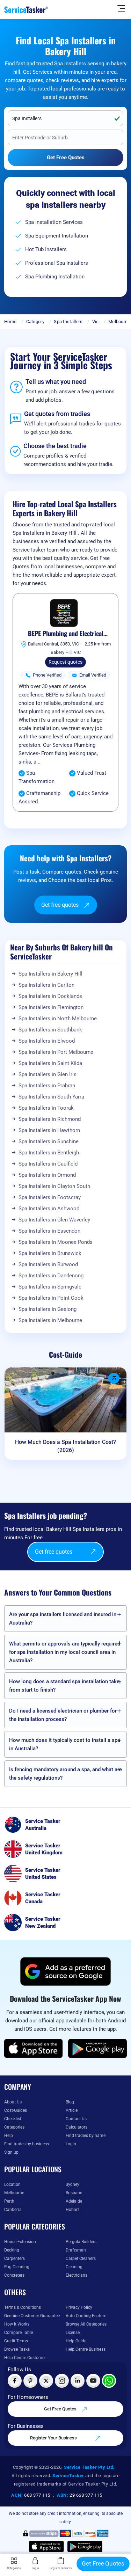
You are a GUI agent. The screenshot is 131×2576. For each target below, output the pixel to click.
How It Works (17, 2324)
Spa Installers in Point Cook (51, 1298)
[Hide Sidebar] (121, 8)
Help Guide (76, 2341)
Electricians (77, 2275)
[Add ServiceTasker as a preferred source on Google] (66, 1971)
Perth (9, 2201)
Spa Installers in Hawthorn (49, 1130)
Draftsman (76, 2250)
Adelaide (74, 2201)
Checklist (13, 2119)
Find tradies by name (86, 2136)
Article (72, 2110)
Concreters (14, 2275)
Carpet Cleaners (81, 2258)
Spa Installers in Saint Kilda (50, 1063)
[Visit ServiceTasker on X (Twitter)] (46, 2381)
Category (35, 322)
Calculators (77, 2127)
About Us (13, 2102)
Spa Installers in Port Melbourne (56, 1052)
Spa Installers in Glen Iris (48, 1074)
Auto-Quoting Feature (86, 2316)
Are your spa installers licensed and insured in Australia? (63, 1619)
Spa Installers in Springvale (50, 1287)
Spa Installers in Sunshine (49, 1141)
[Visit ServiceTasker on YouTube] (93, 2381)
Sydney (72, 2184)
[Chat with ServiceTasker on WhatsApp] (109, 2381)
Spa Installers (68, 322)
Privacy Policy (79, 2307)
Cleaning (74, 2267)
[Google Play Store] (97, 2048)
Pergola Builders (81, 2242)
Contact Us (76, 2119)
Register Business (61, 2568)
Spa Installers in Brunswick (50, 1253)
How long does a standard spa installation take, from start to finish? (65, 1686)
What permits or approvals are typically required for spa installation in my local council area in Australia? (65, 1652)
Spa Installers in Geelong (48, 1309)
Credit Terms (16, 2341)
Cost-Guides (16, 2110)
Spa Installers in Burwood (48, 1264)
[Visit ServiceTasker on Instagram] (62, 2381)
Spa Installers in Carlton (46, 985)
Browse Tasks (17, 2349)
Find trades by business (27, 2144)
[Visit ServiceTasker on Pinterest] (30, 2381)
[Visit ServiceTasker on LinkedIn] (78, 2381)
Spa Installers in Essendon (49, 1231)
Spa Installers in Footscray (50, 1197)
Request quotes (65, 662)
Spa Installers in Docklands (50, 996)
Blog (70, 2102)
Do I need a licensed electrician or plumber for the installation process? (63, 1715)
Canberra (13, 2210)
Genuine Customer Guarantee (32, 2316)
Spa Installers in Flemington (51, 1007)
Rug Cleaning (17, 2267)
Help (9, 2136)
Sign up (11, 2152)
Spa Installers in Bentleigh (49, 1153)
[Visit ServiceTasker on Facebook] (15, 2381)
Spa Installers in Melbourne (50, 1320)
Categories (14, 2127)
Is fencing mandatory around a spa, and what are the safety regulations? (65, 1774)
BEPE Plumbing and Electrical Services (66, 634)
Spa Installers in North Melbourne (58, 1019)
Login (71, 2144)
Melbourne (119, 322)
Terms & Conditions (23, 2307)
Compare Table (19, 2333)
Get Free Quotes (61, 2409)
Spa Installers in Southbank (50, 1030)
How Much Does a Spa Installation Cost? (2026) (65, 1446)
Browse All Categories (86, 2324)
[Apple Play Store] (34, 2048)
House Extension (20, 2242)
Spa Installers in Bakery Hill (50, 974)
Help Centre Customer (25, 2358)
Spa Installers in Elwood (47, 1041)
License (73, 2333)
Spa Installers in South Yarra (51, 1097)
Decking (12, 2250)
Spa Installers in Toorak (46, 1108)
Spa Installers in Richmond (50, 1119)
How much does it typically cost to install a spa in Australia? (65, 1744)
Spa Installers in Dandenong (51, 1276)
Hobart (72, 2210)
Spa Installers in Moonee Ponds (56, 1242)
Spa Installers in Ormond (47, 1175)
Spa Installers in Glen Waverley (54, 1220)
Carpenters (14, 2258)
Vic (96, 322)
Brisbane (74, 2193)
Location (12, 2184)
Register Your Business (54, 2438)
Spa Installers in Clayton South (54, 1186)
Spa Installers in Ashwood (49, 1209)
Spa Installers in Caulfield (48, 1164)
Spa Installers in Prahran (47, 1086)
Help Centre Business (86, 2349)
